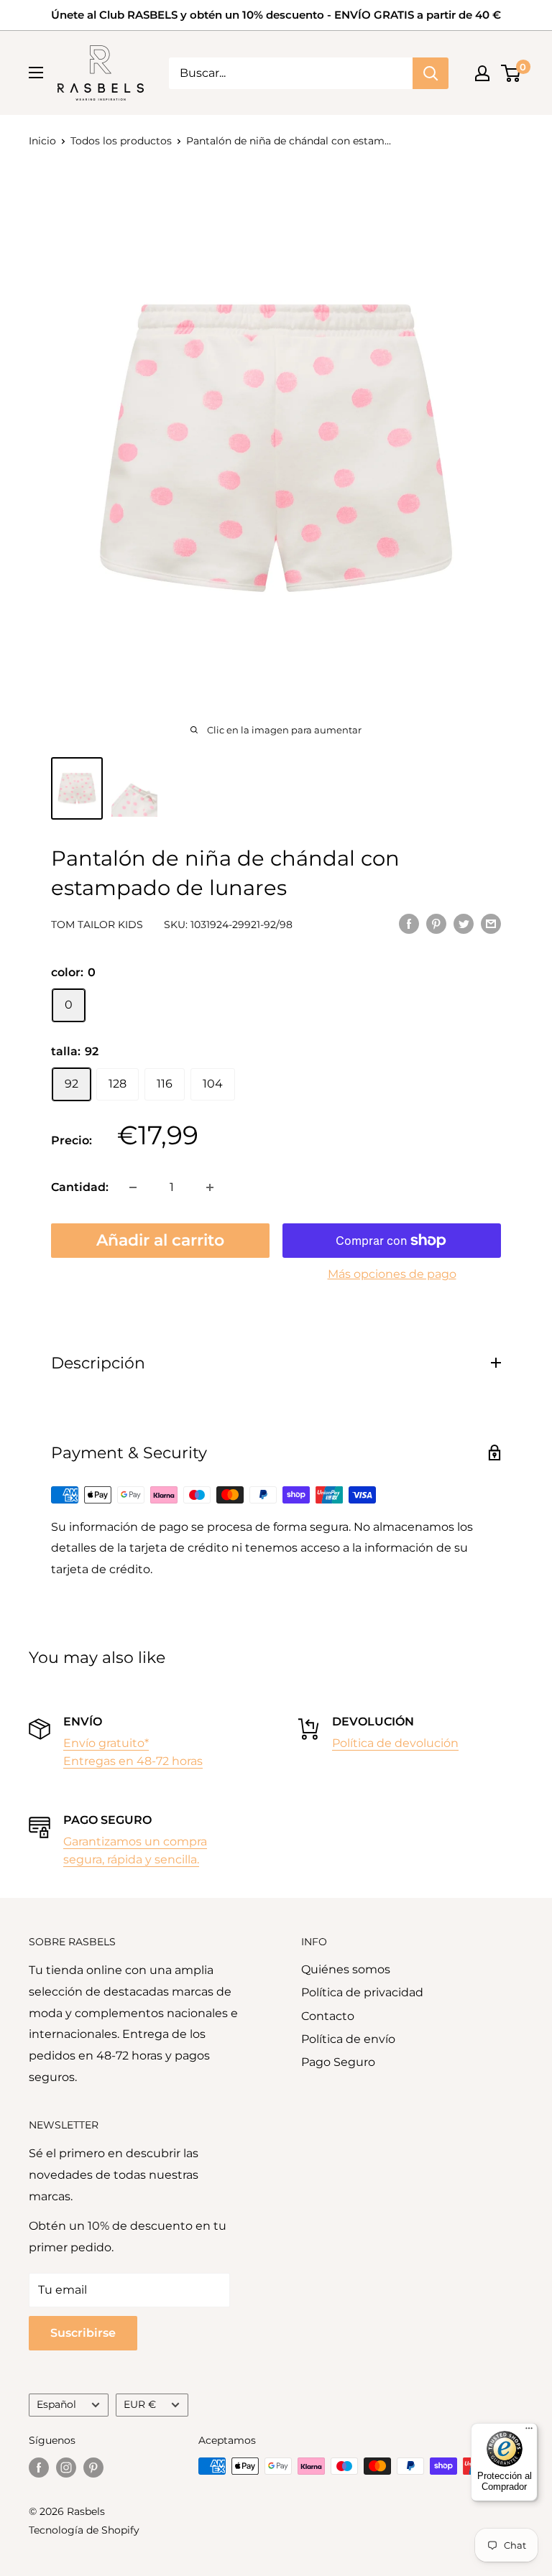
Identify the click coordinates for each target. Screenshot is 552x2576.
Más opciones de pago (392, 1274)
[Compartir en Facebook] (409, 923)
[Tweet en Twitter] (464, 923)
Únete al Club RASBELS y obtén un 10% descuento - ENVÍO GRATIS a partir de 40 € (276, 15)
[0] (511, 73)
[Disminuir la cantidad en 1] (133, 1187)
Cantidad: (80, 1187)
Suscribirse (83, 2333)
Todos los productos (121, 141)
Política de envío (348, 2039)
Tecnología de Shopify (84, 2530)
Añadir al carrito (160, 1240)
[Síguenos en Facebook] (39, 2468)
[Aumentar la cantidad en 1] (210, 1187)
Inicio (42, 141)
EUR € (140, 2404)
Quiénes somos (346, 1969)
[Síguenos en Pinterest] (93, 2468)
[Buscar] (431, 73)
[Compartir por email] (491, 923)
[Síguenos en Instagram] (66, 2468)
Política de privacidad (362, 1992)
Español (56, 2404)
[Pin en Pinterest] (436, 923)
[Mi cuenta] (482, 73)
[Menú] (529, 2432)
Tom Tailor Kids (97, 925)
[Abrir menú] (36, 73)
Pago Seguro (338, 2062)
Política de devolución (395, 1743)
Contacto (328, 2016)
